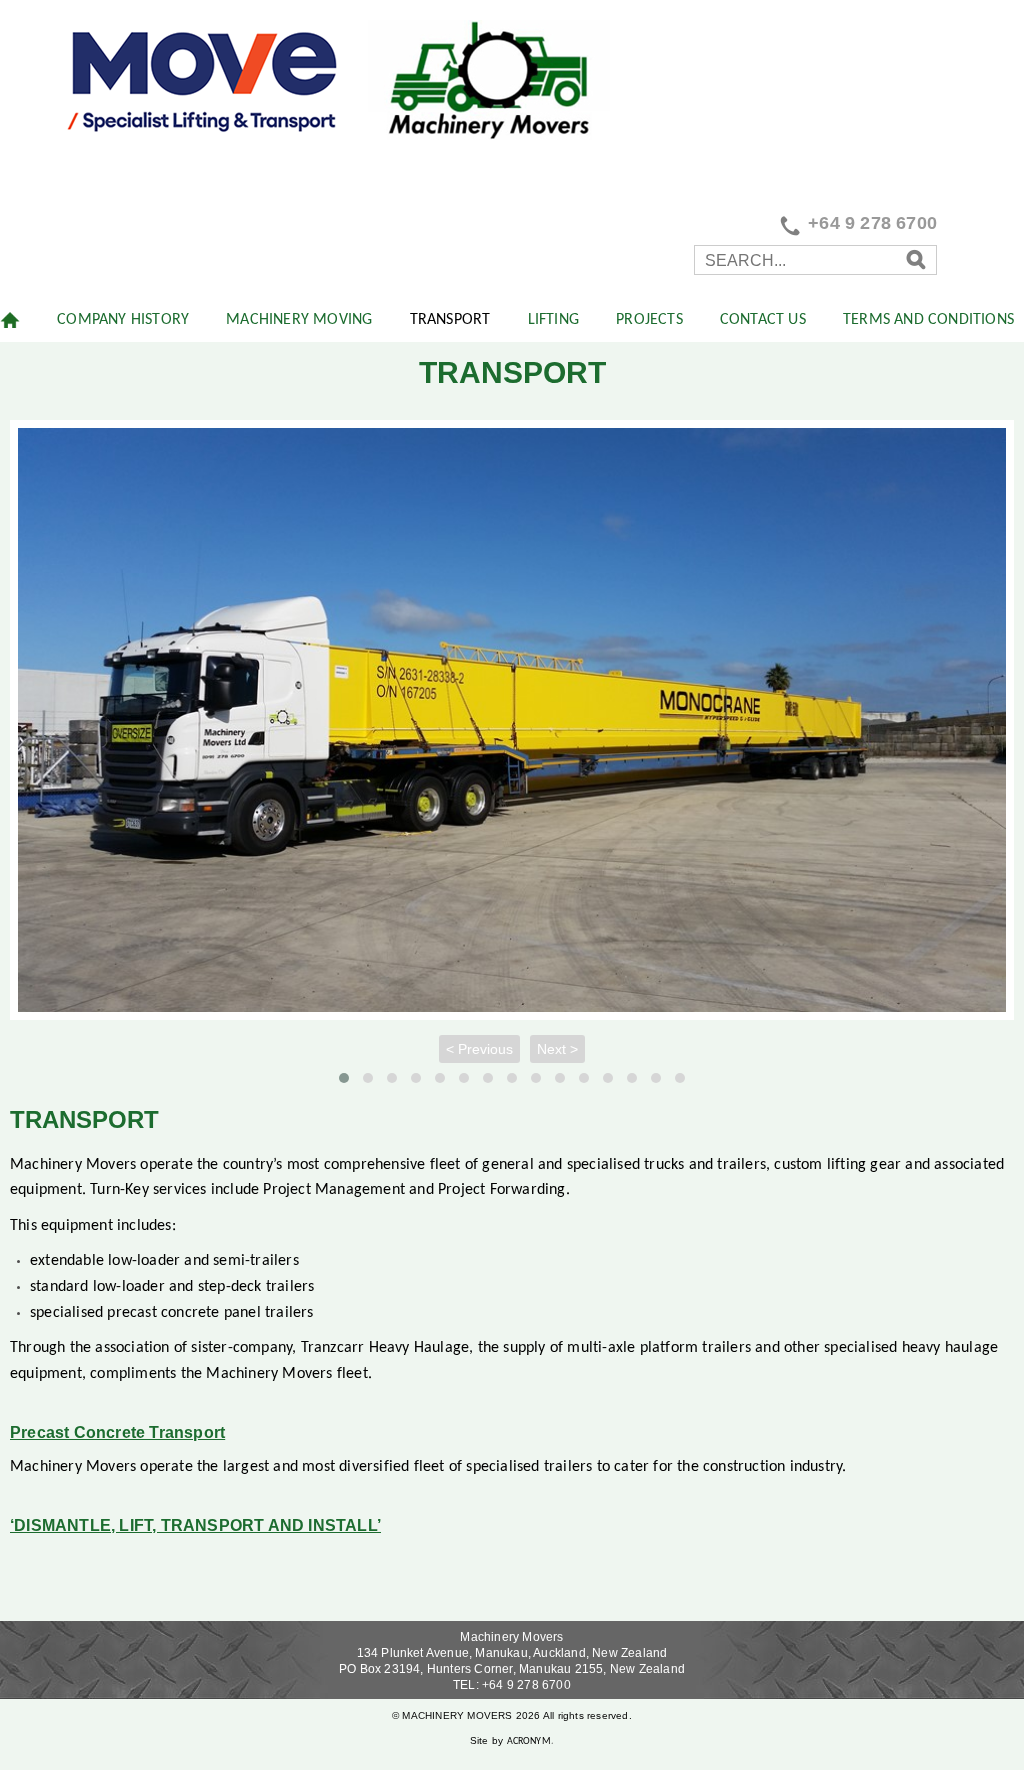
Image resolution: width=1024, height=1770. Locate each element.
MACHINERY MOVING (299, 320)
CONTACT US (763, 320)
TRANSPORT (450, 320)
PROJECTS (649, 320)
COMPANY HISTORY (123, 320)
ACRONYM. (531, 1741)
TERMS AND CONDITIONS (928, 320)
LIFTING (553, 320)
